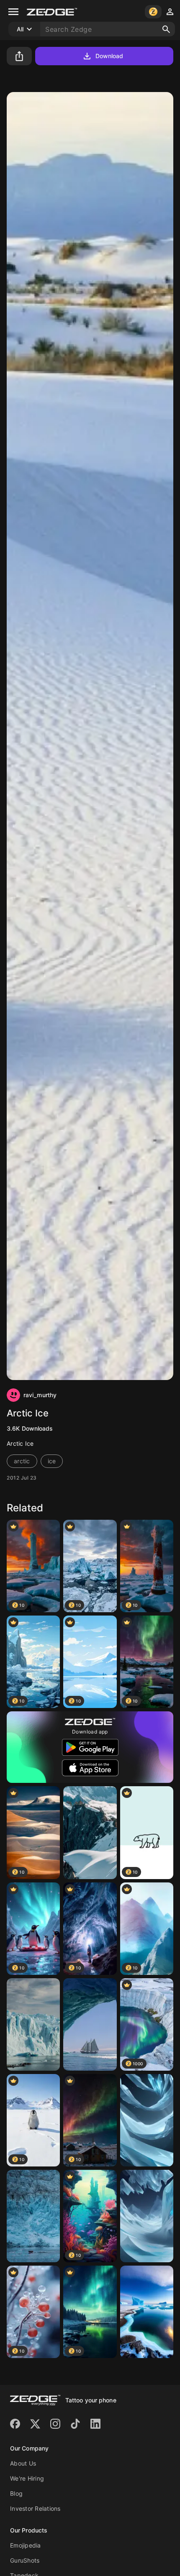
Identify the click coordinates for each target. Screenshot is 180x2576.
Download (109, 56)
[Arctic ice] (33, 2024)
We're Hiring (27, 2478)
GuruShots (25, 2560)
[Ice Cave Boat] (90, 2024)
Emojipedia (26, 2545)
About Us (23, 2463)
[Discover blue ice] (33, 2216)
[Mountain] (90, 1832)
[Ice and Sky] (147, 2120)
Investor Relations (35, 2508)
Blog (16, 2493)
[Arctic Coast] (147, 2312)
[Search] (166, 29)
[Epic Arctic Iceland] (147, 2216)
